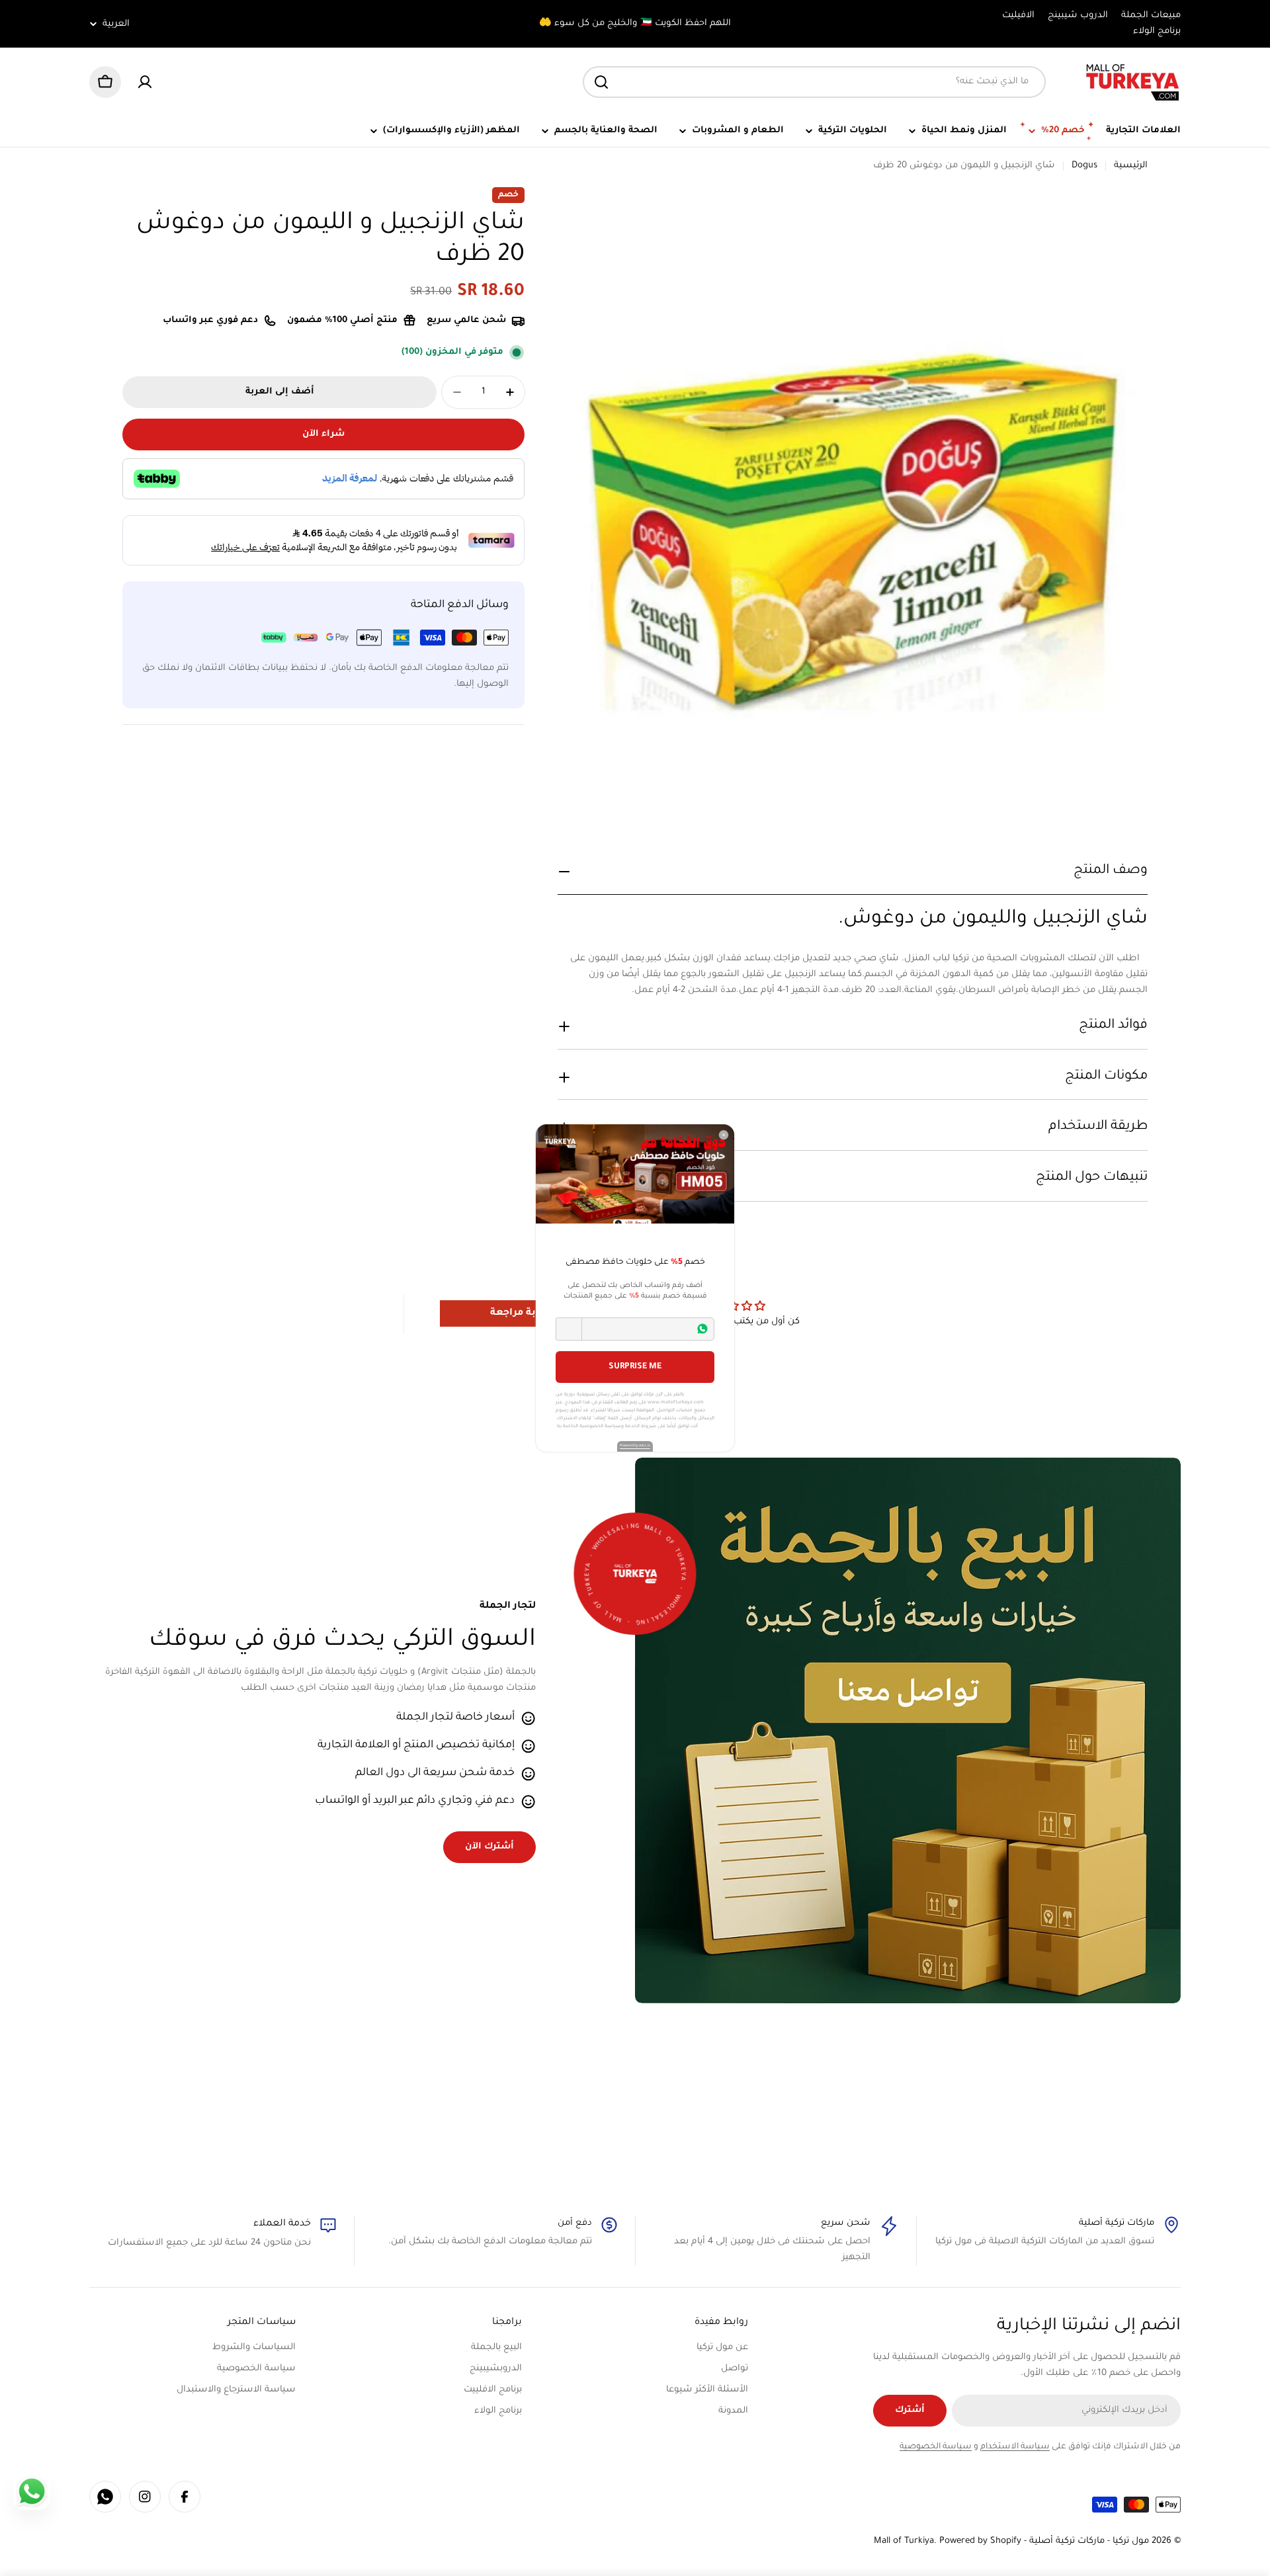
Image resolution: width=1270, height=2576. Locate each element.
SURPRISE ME (635, 1367)
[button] (569, 1329)
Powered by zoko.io (635, 1446)
